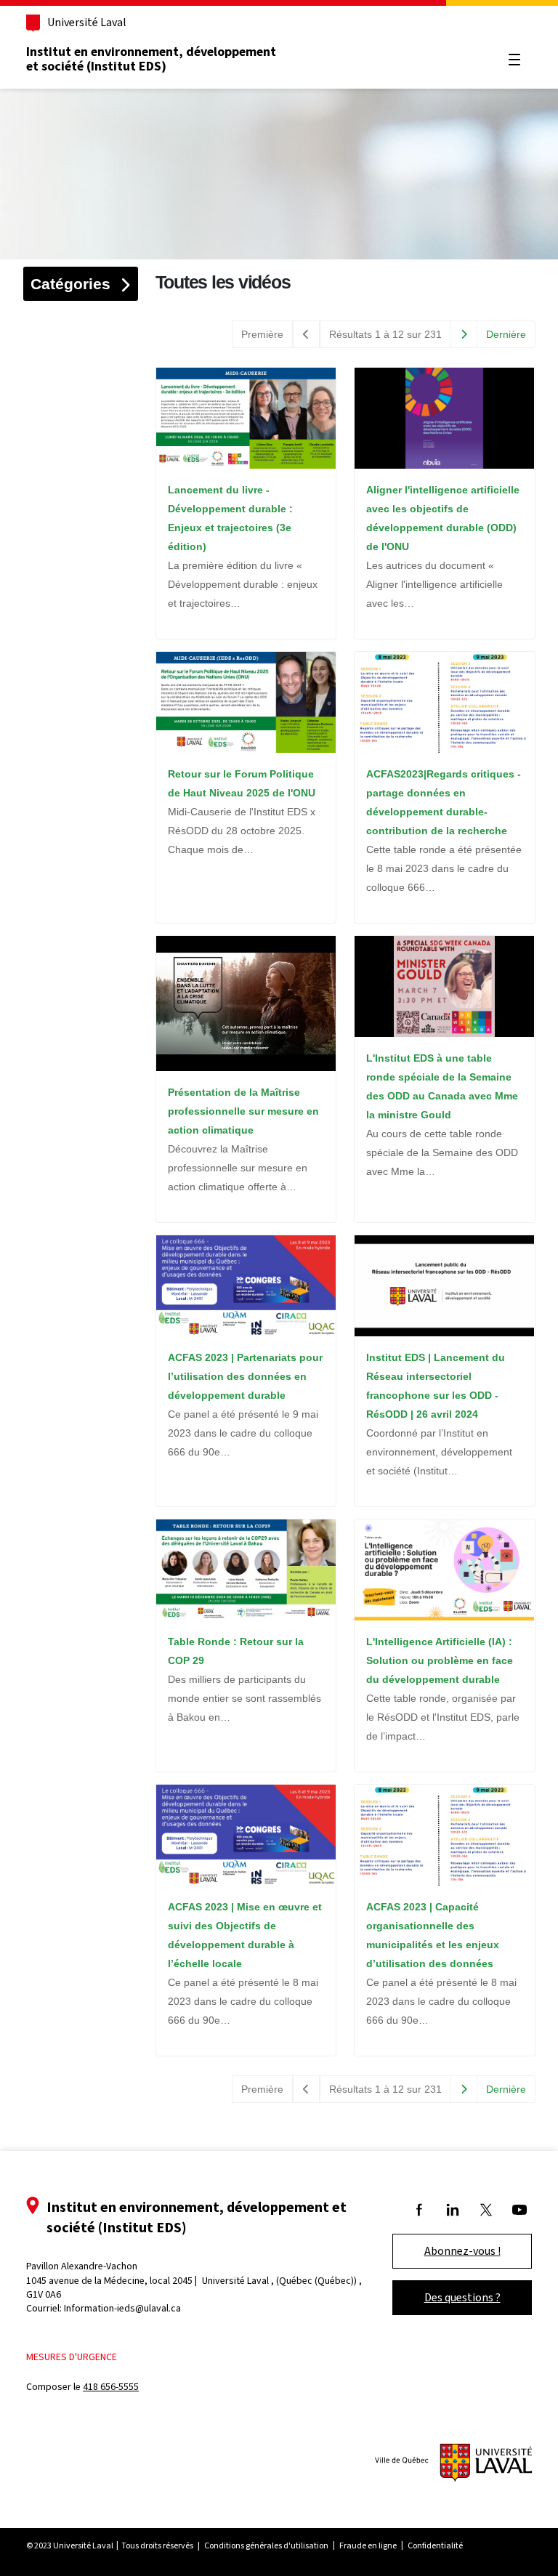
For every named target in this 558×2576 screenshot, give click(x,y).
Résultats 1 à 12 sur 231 (385, 334)
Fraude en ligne (368, 2545)
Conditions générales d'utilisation (266, 2545)
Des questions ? (462, 2297)
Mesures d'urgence (72, 2357)
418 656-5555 (111, 2387)
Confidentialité (435, 2545)
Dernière (506, 334)
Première (262, 334)
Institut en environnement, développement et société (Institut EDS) (151, 59)
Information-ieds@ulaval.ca (122, 2308)
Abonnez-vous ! (462, 2251)
